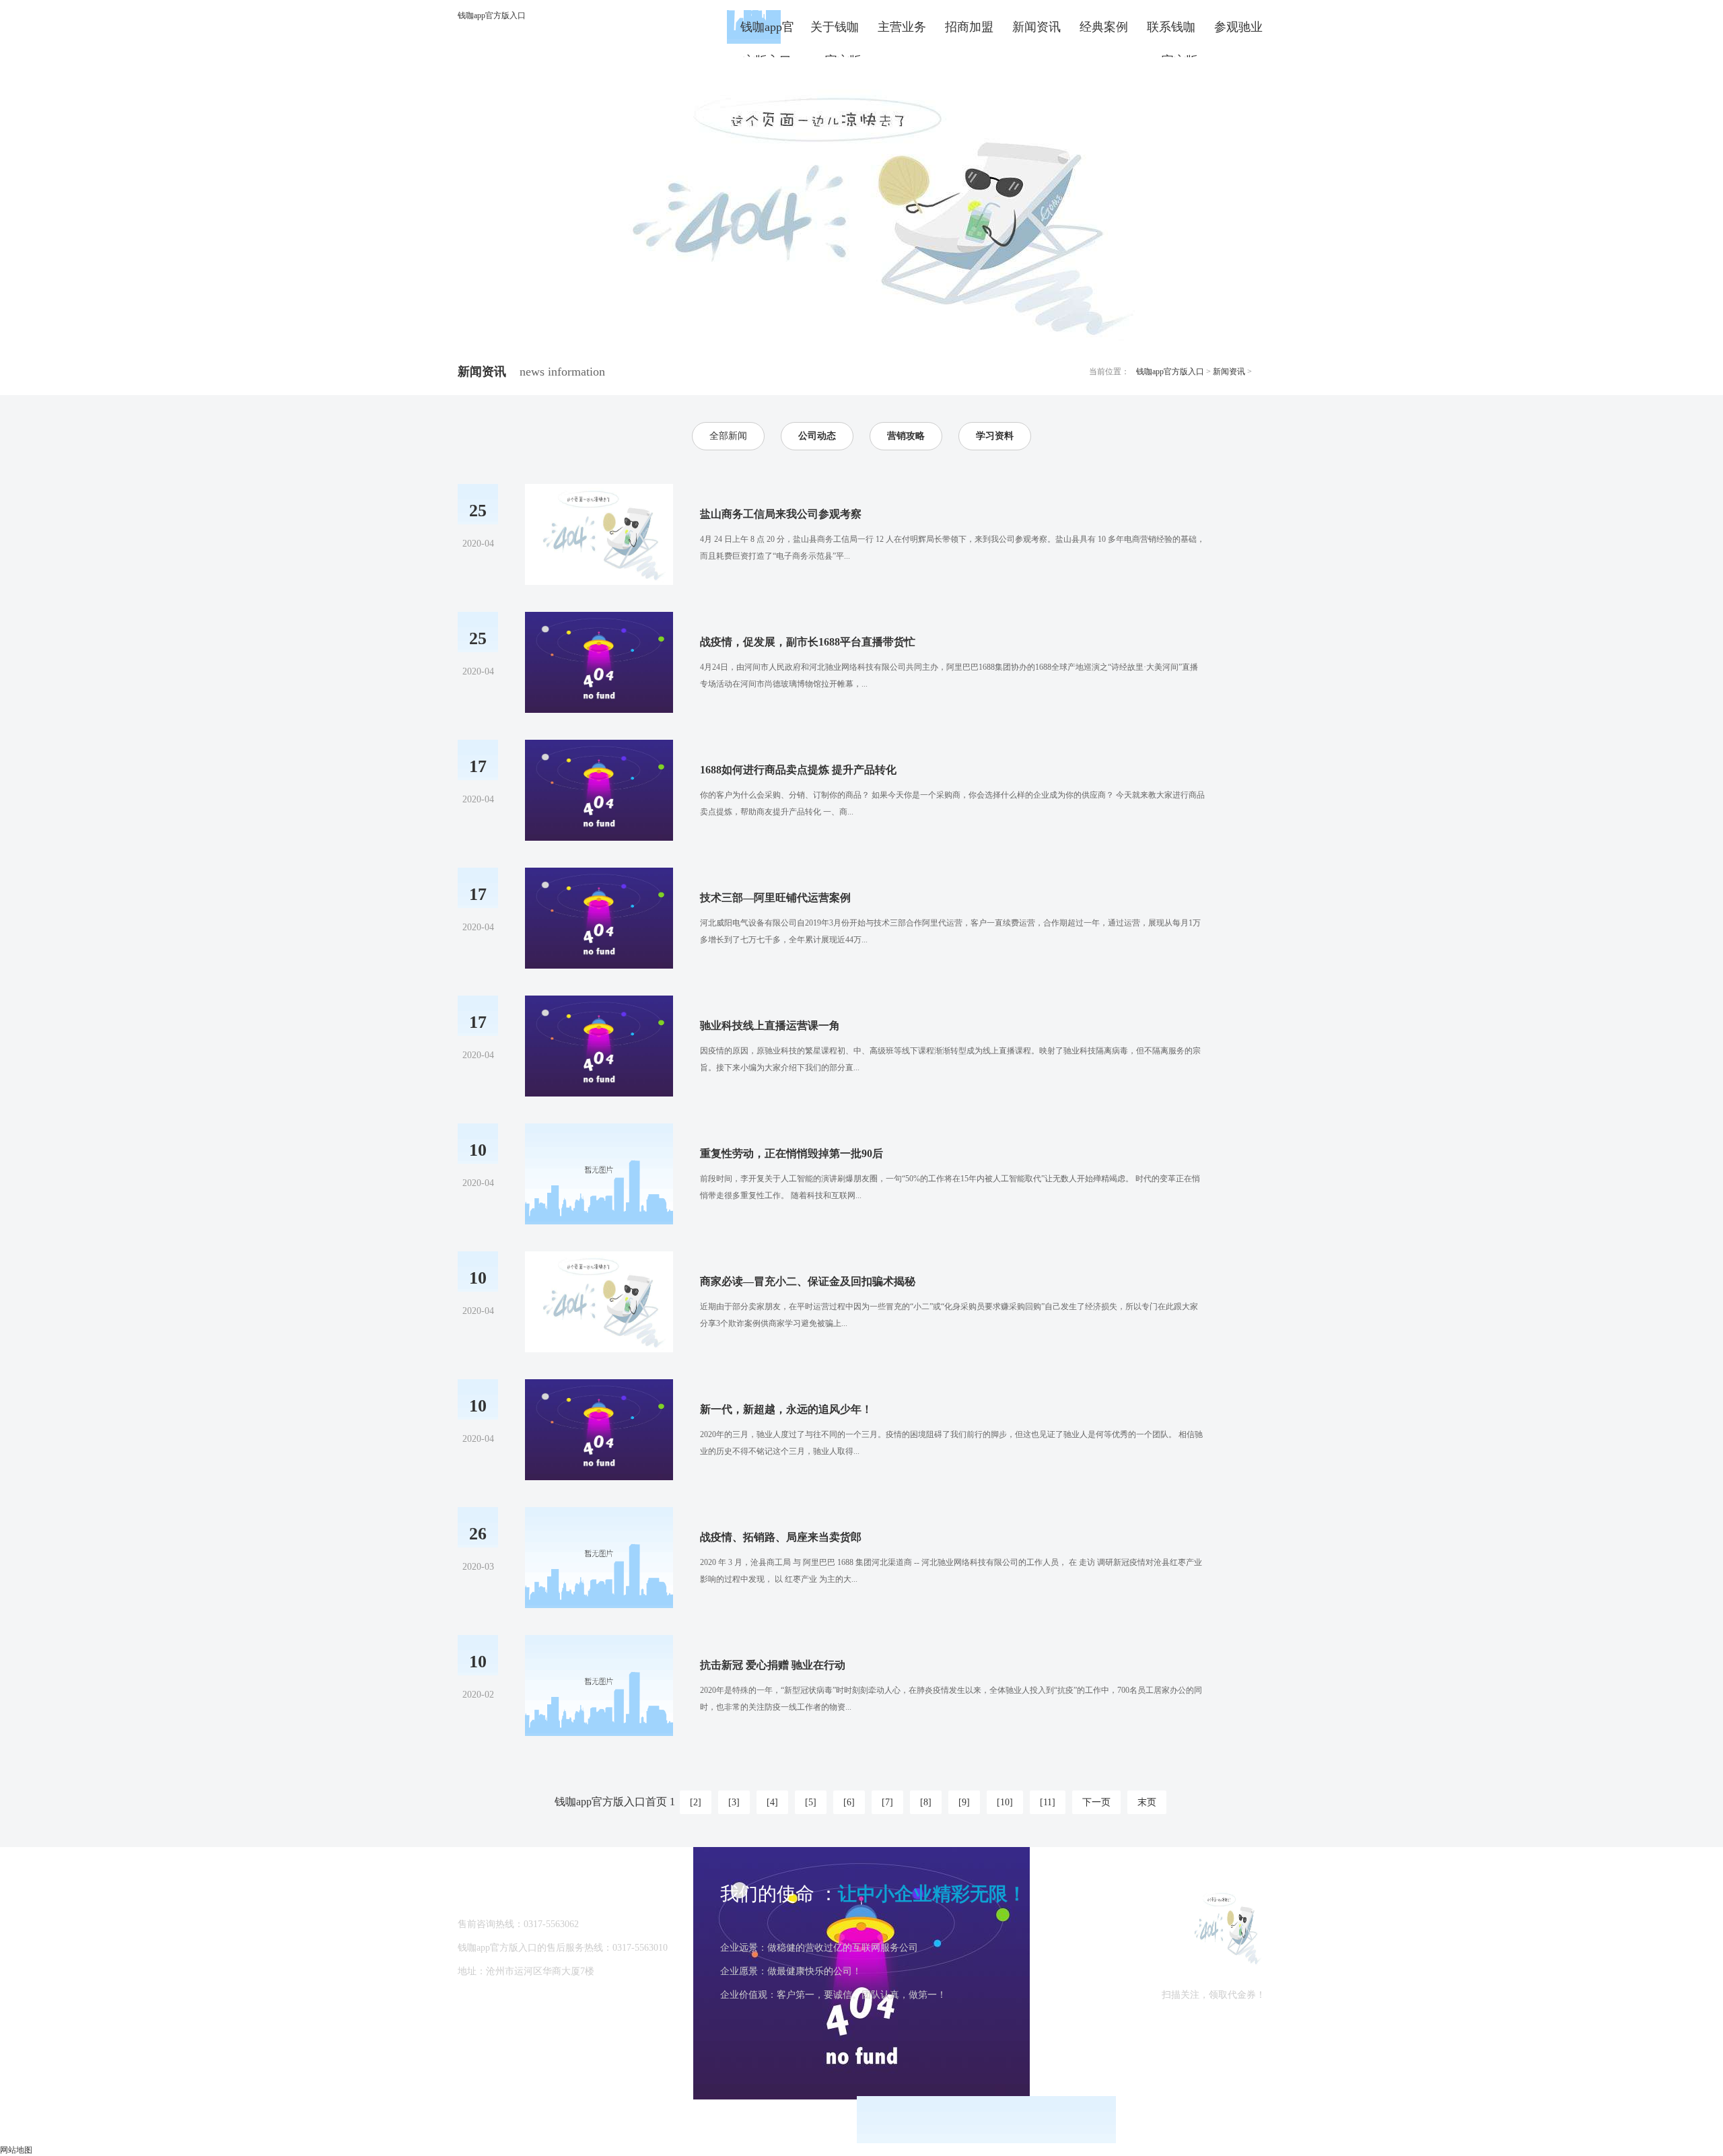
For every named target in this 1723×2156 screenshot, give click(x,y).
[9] (964, 1802)
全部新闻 (728, 436)
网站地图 (16, 2150)
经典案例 (1104, 27)
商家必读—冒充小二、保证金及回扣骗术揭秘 (808, 1281)
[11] (1048, 1802)
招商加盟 (969, 27)
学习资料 (995, 436)
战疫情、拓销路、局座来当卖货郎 (781, 1537)
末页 (1147, 1802)
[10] (1005, 1802)
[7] (887, 1802)
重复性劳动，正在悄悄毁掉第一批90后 (792, 1153)
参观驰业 (1238, 27)
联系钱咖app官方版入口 (1171, 32)
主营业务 (902, 27)
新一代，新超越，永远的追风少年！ (786, 1409)
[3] (734, 1802)
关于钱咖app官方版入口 (835, 32)
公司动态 (817, 436)
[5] (811, 1802)
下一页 (1096, 1802)
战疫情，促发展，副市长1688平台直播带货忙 (808, 642)
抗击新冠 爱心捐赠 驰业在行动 (773, 1665)
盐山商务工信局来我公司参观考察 (781, 514)
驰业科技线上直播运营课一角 (770, 1025)
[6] (849, 1802)
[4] (772, 1802)
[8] (926, 1802)
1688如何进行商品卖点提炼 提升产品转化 (798, 770)
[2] (696, 1802)
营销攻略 (906, 436)
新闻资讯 (1036, 27)
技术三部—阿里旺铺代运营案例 (775, 898)
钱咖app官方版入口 (492, 15)
